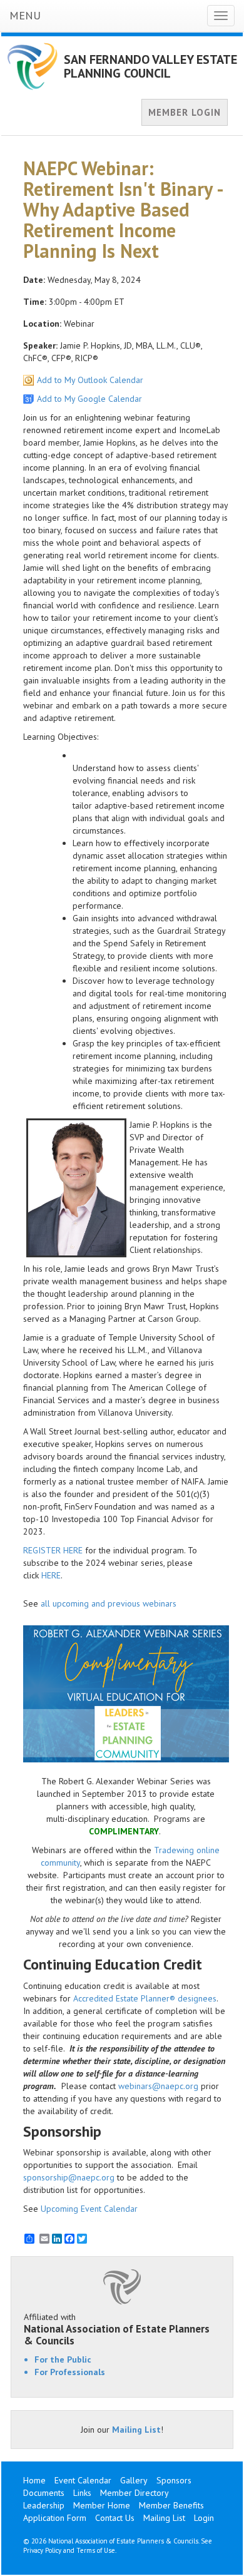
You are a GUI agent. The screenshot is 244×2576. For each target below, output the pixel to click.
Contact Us (115, 2518)
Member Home (102, 2505)
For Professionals (70, 2372)
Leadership (44, 2505)
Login (204, 2518)
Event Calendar (83, 2480)
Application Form (55, 2518)
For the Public (63, 2359)
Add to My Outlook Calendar (90, 380)
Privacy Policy (42, 2550)
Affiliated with (117, 2329)
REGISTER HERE (53, 1550)
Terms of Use (96, 2550)
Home (34, 2480)
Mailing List (136, 2430)
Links (82, 2493)
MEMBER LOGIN (185, 112)
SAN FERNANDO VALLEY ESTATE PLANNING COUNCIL (150, 66)
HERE (51, 1575)
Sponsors (174, 2480)
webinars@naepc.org (158, 2086)
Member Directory (135, 2493)
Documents (44, 2493)
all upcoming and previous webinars (109, 1603)
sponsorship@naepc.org (69, 2177)
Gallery (134, 2480)
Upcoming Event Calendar (89, 2209)
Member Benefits (171, 2505)
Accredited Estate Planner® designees (145, 1998)
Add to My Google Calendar (89, 399)
